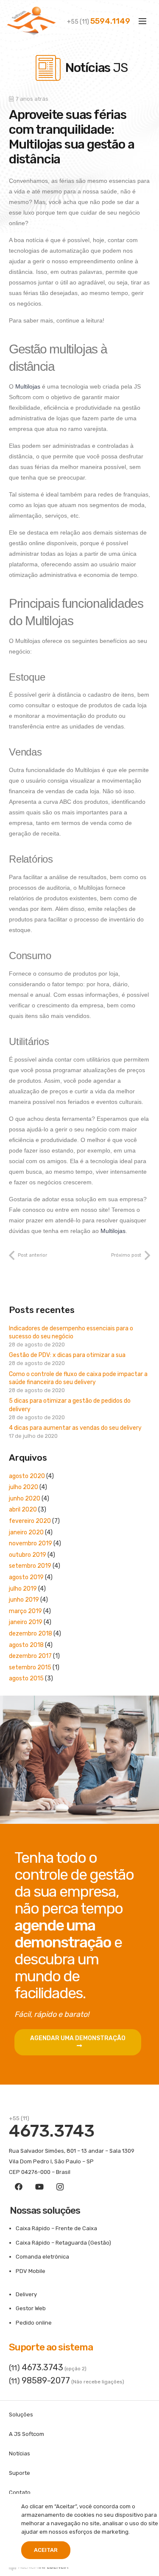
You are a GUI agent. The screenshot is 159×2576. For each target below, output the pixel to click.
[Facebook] (18, 2187)
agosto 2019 (26, 1577)
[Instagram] (60, 2187)
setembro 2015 (30, 1667)
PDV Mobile (31, 2271)
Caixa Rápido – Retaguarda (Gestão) (63, 2243)
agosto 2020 (27, 1476)
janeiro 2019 (26, 1622)
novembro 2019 (31, 1543)
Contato (20, 2492)
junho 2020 (25, 1499)
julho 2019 (23, 1589)
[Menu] (142, 21)
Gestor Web (31, 2308)
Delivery (26, 2294)
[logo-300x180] (31, 21)
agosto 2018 (26, 1645)
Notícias (20, 2453)
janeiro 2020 (26, 1532)
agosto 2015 (26, 1678)
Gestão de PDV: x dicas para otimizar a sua (67, 1355)
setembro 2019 (30, 1566)
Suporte (20, 2473)
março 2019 (25, 1611)
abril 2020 (23, 1510)
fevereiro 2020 (30, 1521)
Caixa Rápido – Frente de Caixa (56, 2228)
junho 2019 (24, 1600)
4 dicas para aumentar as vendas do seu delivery (75, 1428)
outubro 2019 (28, 1555)
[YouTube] (39, 2187)
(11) (36, 2368)
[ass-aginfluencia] (39, 2569)
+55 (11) (99, 22)
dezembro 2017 (30, 1656)
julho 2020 (24, 1487)
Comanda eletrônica (42, 2257)
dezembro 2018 (31, 1634)
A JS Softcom (26, 2434)
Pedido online (34, 2323)
